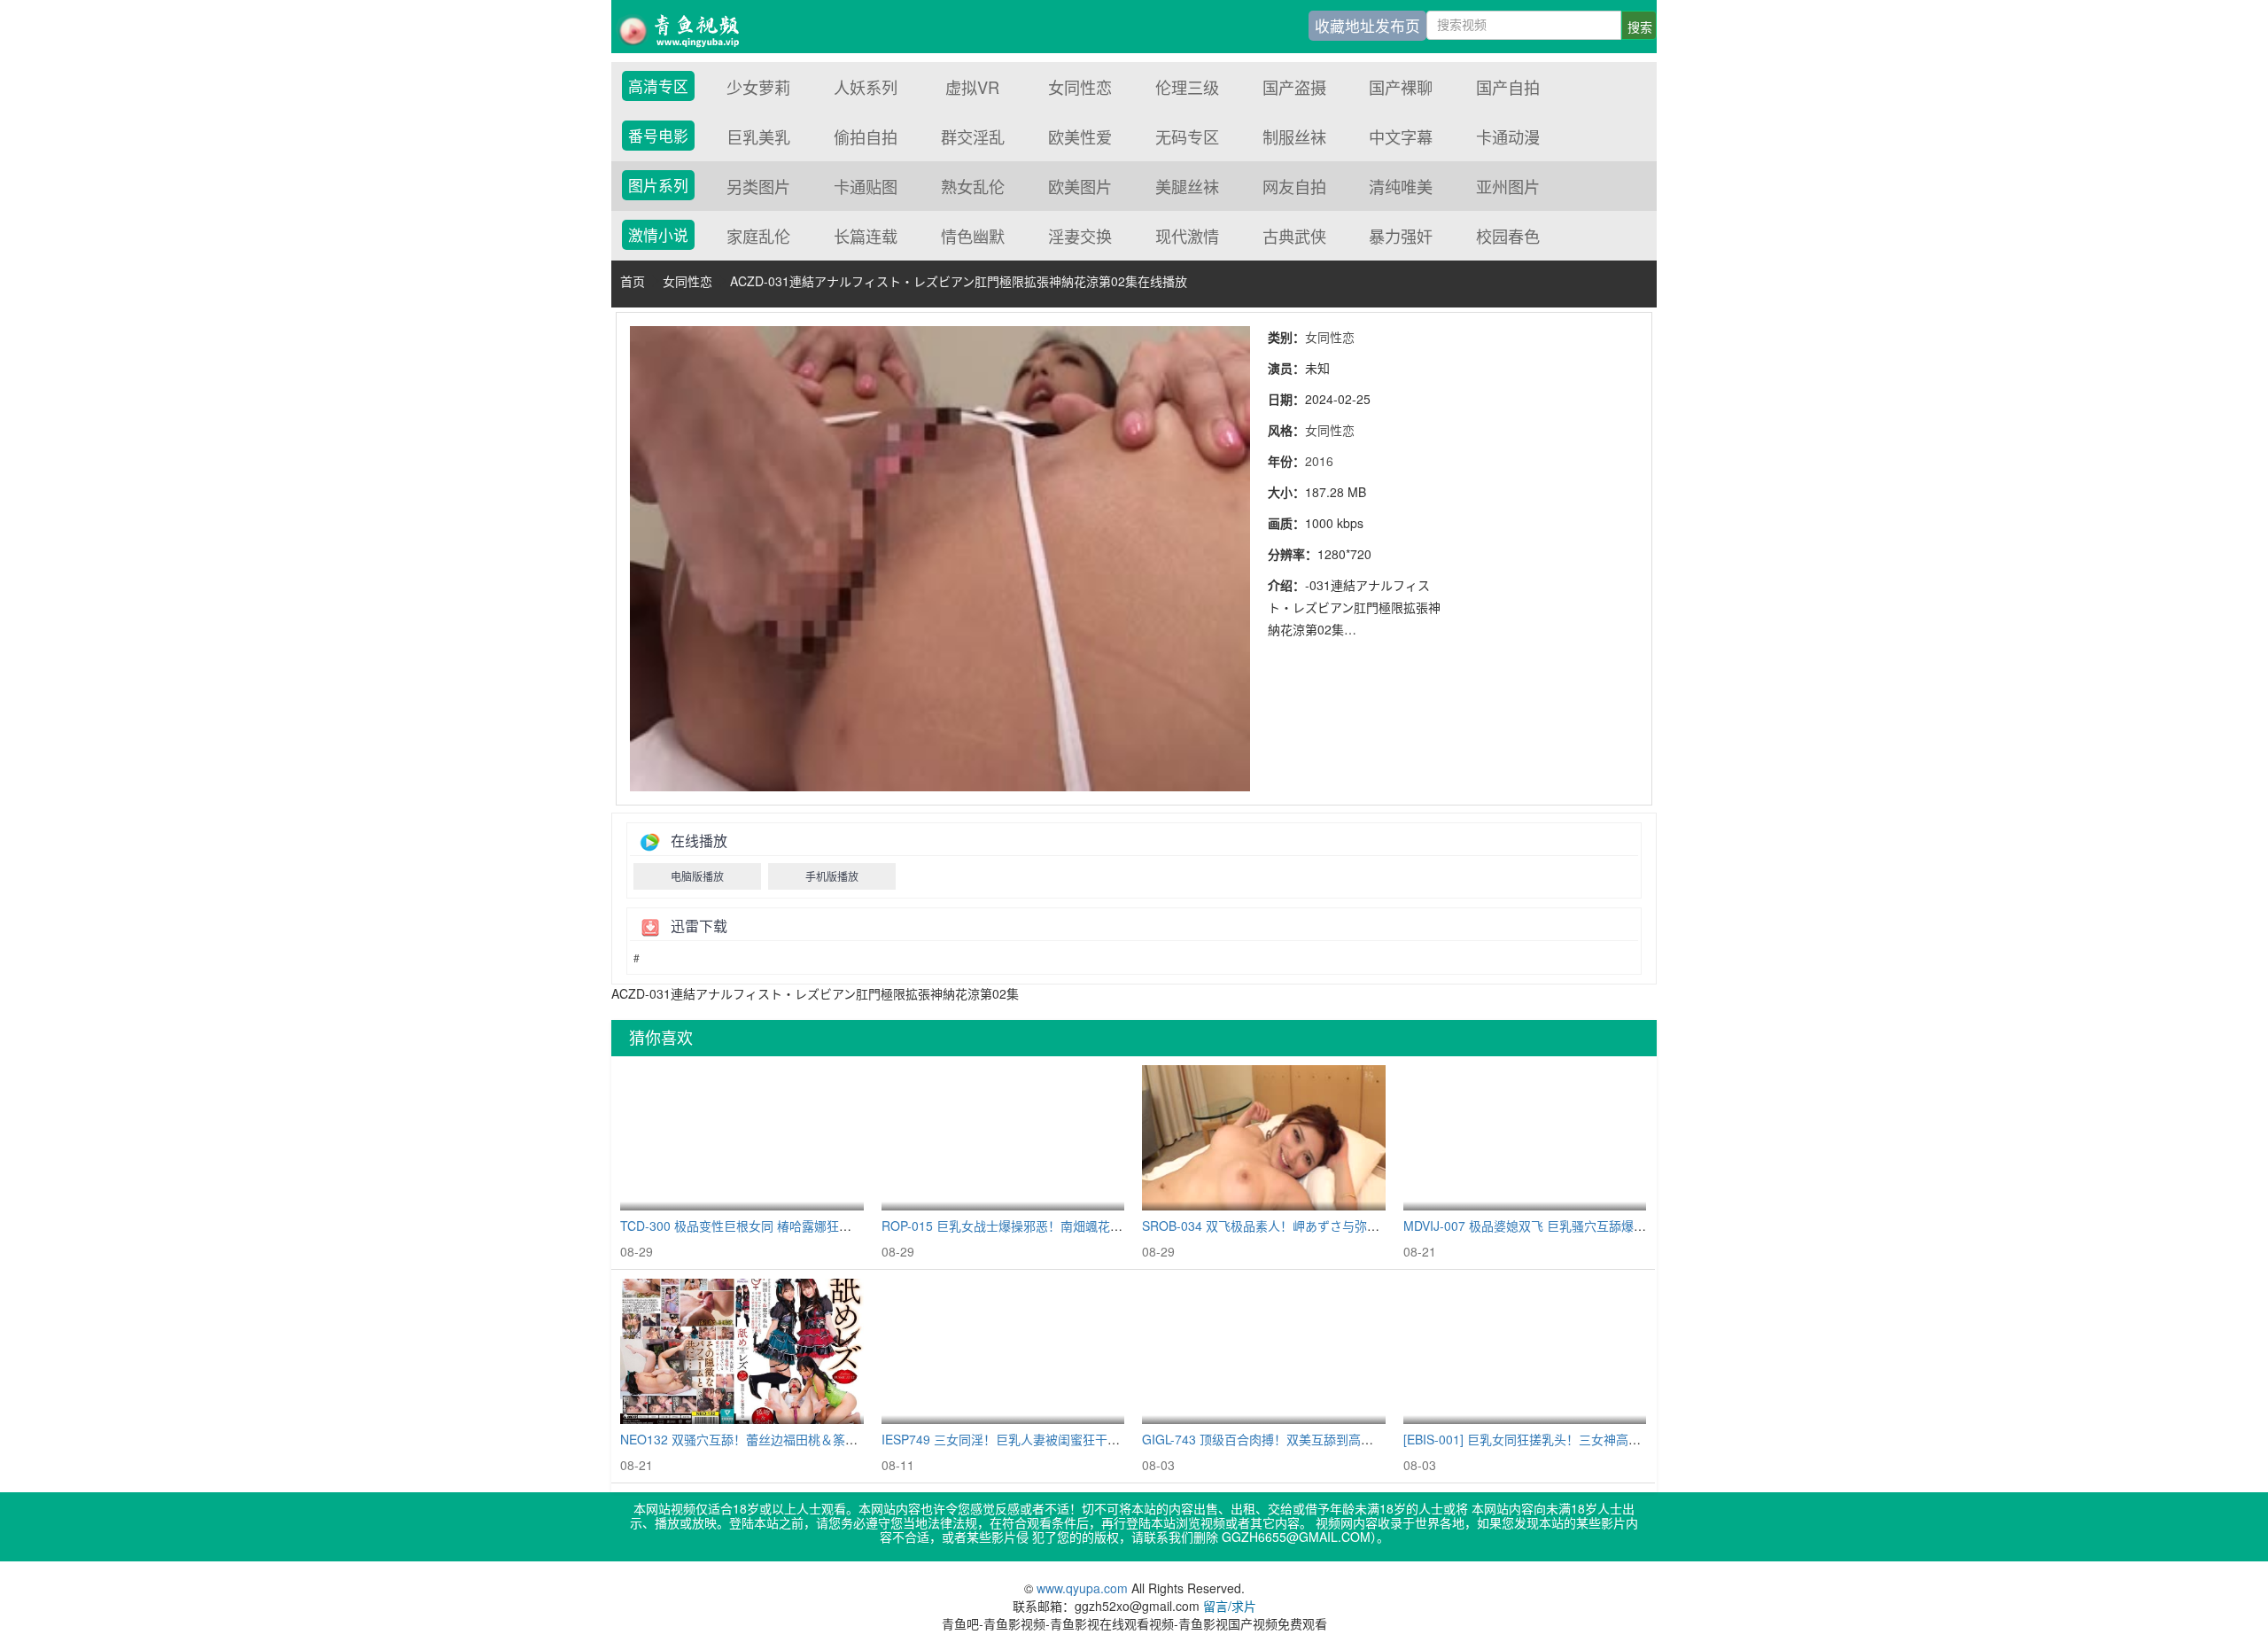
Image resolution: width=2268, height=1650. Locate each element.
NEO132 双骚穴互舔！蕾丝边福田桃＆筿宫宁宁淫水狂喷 (776, 1439)
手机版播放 (832, 876)
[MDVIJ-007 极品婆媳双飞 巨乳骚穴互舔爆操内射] (1525, 1138)
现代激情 (1187, 236)
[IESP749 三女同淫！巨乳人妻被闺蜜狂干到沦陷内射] (1003, 1352)
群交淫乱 (973, 136)
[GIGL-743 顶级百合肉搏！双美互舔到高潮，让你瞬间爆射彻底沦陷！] (1264, 1352)
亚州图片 (1508, 186)
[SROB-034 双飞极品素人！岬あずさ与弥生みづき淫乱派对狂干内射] (1264, 1138)
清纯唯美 (1401, 186)
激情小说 (658, 235)
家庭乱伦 (758, 236)
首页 (633, 281)
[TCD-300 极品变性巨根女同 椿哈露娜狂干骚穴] (742, 1138)
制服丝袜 (1294, 136)
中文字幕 (1401, 136)
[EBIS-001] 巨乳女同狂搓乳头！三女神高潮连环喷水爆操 (1559, 1439)
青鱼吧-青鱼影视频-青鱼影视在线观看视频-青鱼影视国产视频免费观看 (691, 27)
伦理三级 (1187, 87)
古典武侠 (1294, 236)
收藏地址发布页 (1367, 26)
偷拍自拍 (866, 136)
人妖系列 (866, 87)
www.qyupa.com (1084, 1588)
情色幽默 (973, 236)
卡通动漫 (1508, 136)
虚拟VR (972, 87)
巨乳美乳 (758, 136)
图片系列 (658, 185)
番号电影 (658, 136)
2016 (1319, 461)
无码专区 (1187, 136)
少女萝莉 (758, 87)
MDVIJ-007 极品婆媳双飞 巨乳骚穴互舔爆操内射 (1537, 1226)
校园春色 (1508, 236)
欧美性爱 (1080, 136)
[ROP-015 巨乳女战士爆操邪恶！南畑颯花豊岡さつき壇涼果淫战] (1003, 1138)
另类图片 (758, 186)
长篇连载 (866, 236)
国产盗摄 (1294, 87)
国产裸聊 (1401, 87)
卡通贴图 (866, 186)
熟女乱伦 (973, 186)
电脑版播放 (697, 876)
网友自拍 (1294, 186)
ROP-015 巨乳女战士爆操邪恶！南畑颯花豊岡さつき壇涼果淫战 (1058, 1226)
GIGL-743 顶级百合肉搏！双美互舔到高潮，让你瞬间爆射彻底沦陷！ (1332, 1439)
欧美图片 (1080, 186)
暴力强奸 (1401, 236)
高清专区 (658, 86)
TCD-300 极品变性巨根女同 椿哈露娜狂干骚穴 (748, 1226)
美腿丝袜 (1187, 186)
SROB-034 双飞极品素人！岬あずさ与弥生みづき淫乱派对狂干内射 (1329, 1226)
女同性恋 (1080, 87)
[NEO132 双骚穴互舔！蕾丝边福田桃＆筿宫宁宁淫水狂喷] (742, 1352)
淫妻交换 (1080, 236)
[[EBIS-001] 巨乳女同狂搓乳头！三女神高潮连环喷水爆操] (1525, 1352)
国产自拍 (1508, 87)
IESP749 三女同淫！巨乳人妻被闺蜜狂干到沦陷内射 (1025, 1439)
